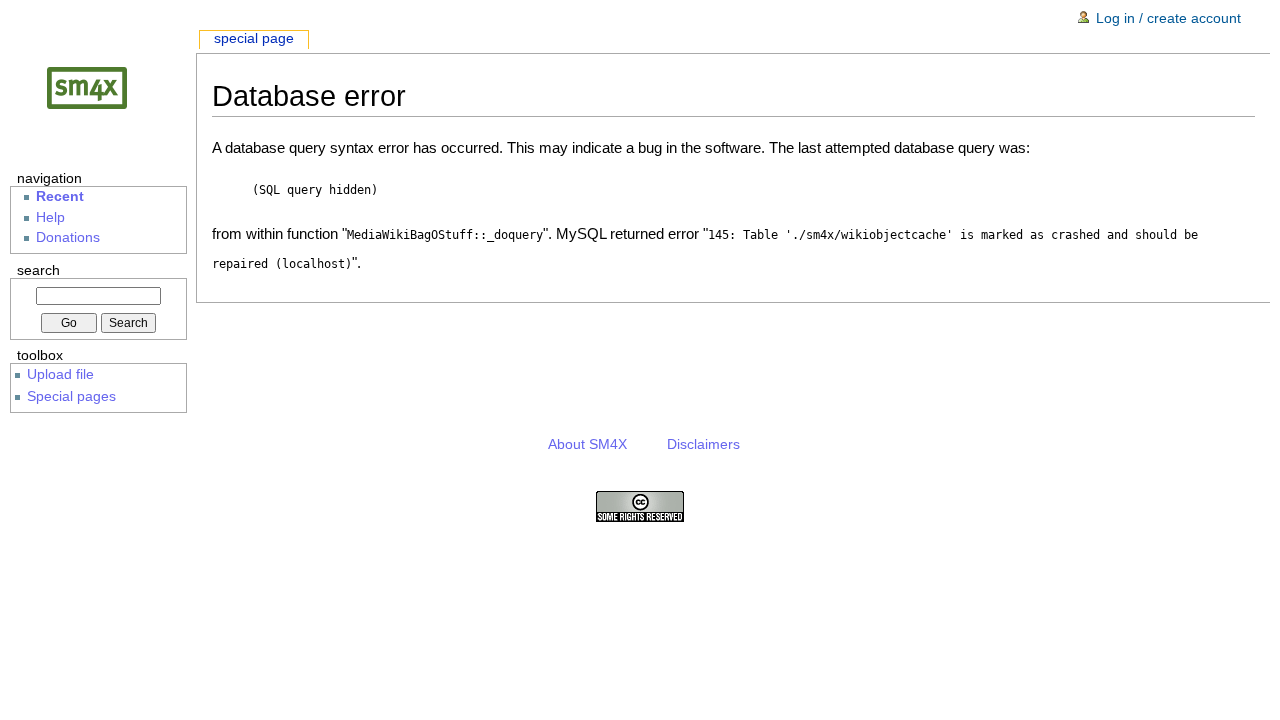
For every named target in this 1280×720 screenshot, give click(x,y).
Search (38, 270)
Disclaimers (703, 444)
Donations (68, 237)
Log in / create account (1168, 18)
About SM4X (587, 444)
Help (50, 217)
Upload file (60, 374)
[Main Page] (103, 87)
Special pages (71, 396)
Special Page (254, 38)
